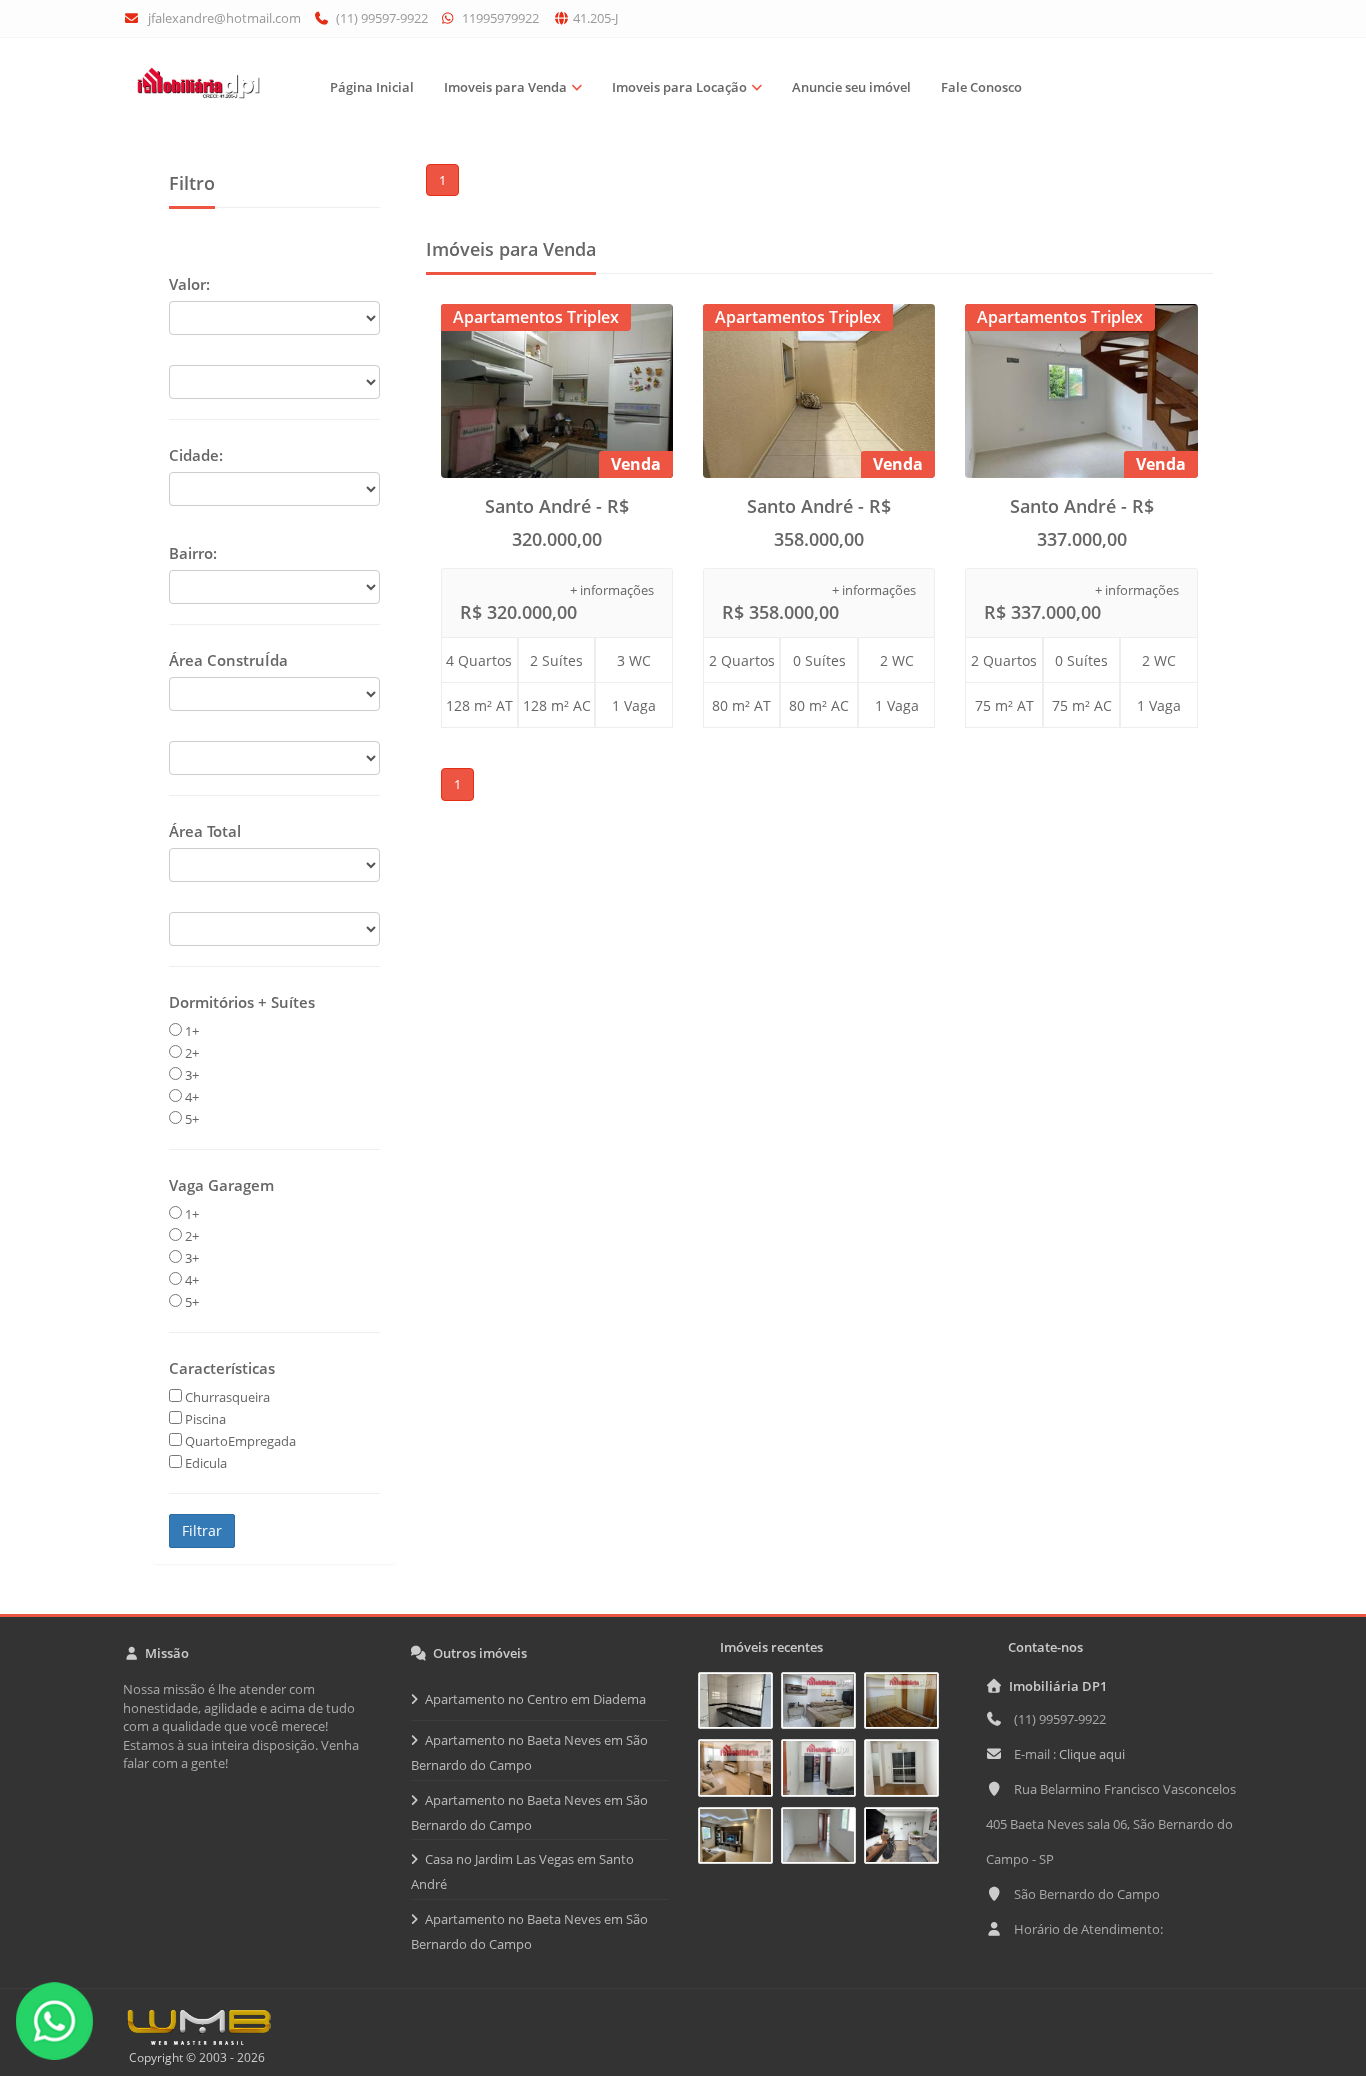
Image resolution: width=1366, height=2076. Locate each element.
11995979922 (499, 18)
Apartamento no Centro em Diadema (535, 1699)
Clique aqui (1092, 1754)
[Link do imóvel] (739, 1704)
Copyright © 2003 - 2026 (194, 2057)
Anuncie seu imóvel (851, 87)
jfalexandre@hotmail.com (224, 18)
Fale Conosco (981, 87)
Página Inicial (372, 87)
